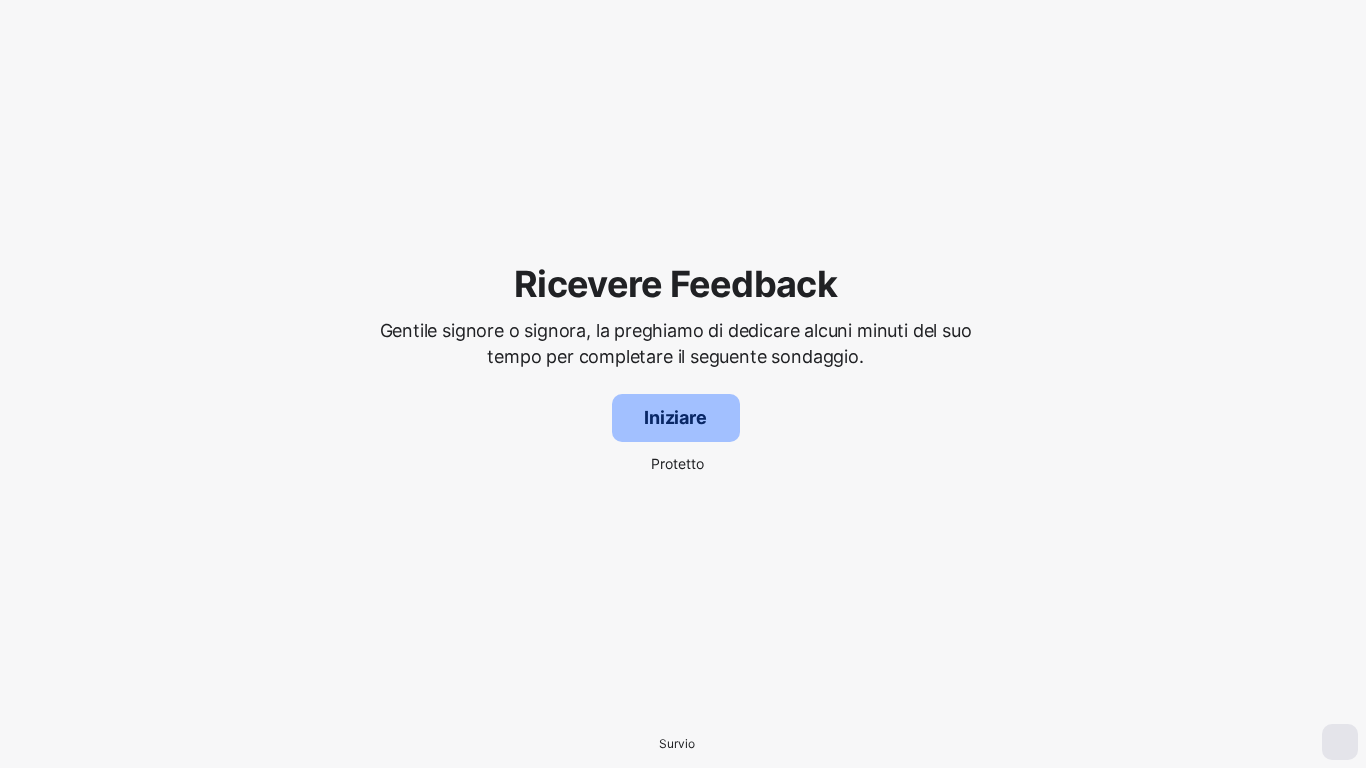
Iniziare (675, 417)
